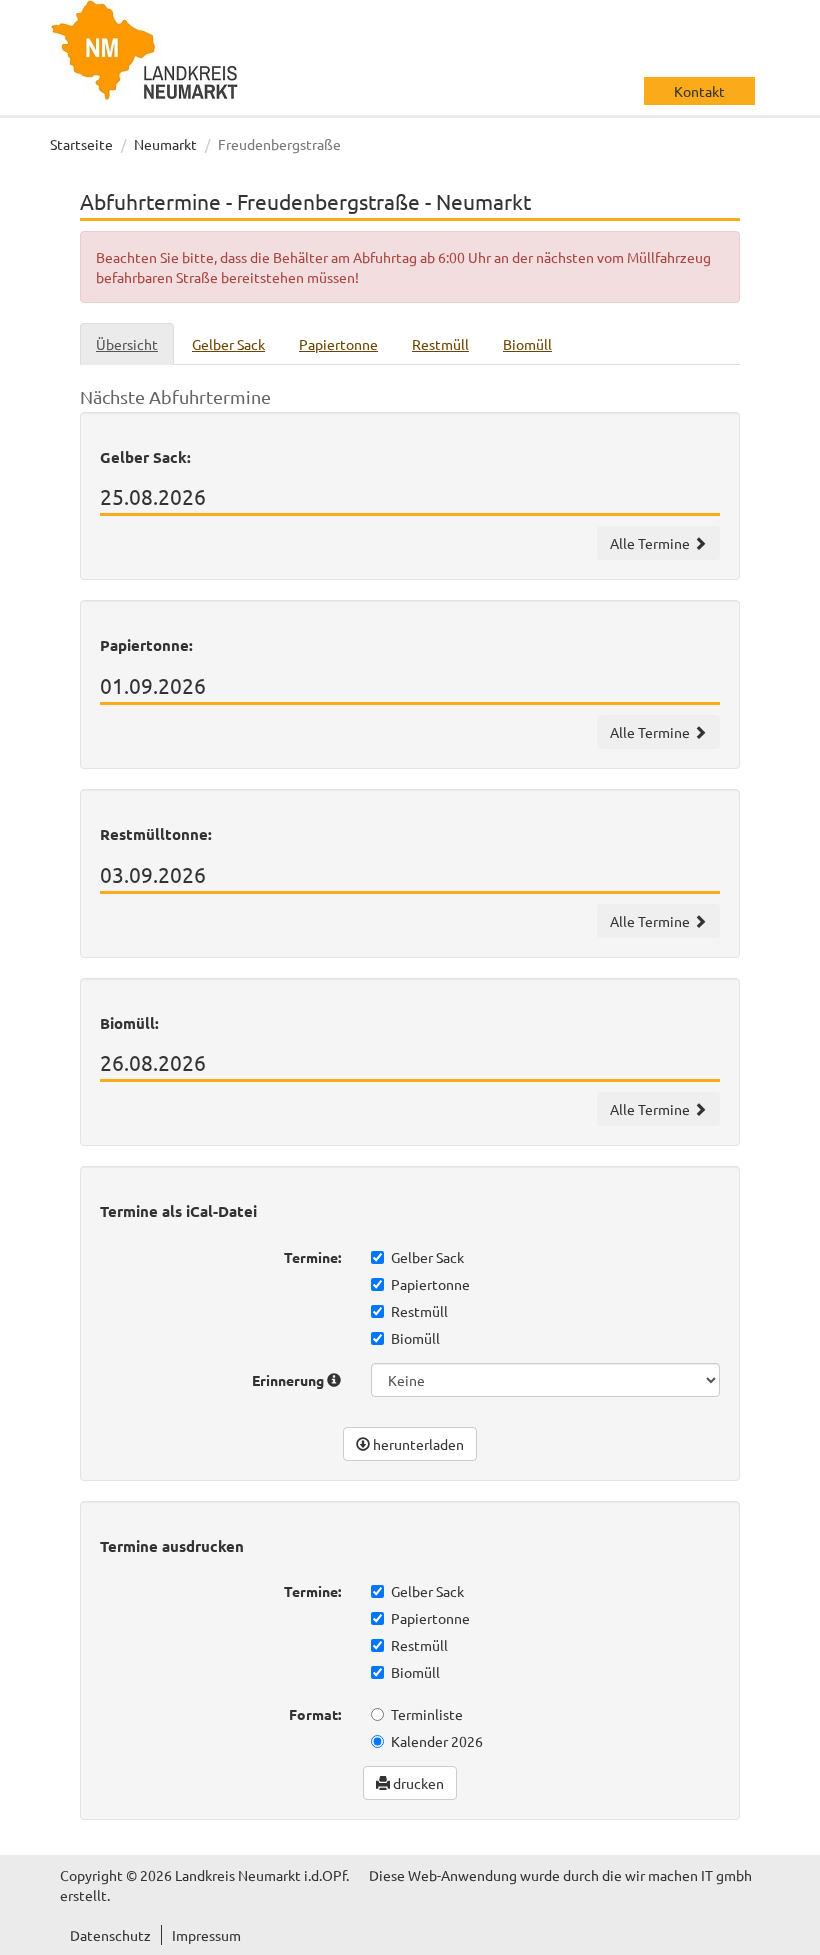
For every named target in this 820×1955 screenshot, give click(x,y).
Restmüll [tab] (440, 344)
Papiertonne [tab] (338, 344)
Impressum (206, 1935)
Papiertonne (430, 1284)
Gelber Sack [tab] (228, 344)
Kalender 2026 (437, 1741)
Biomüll (415, 1338)
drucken (417, 1783)
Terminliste (427, 1714)
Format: (315, 1714)
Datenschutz (110, 1935)
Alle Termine (651, 543)
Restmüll (419, 1311)
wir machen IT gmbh (688, 1875)
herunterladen (417, 1444)
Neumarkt (165, 144)
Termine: (312, 1257)
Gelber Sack (427, 1257)
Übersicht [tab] (127, 344)
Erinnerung (289, 1380)
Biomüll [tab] (527, 344)
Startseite (81, 144)
